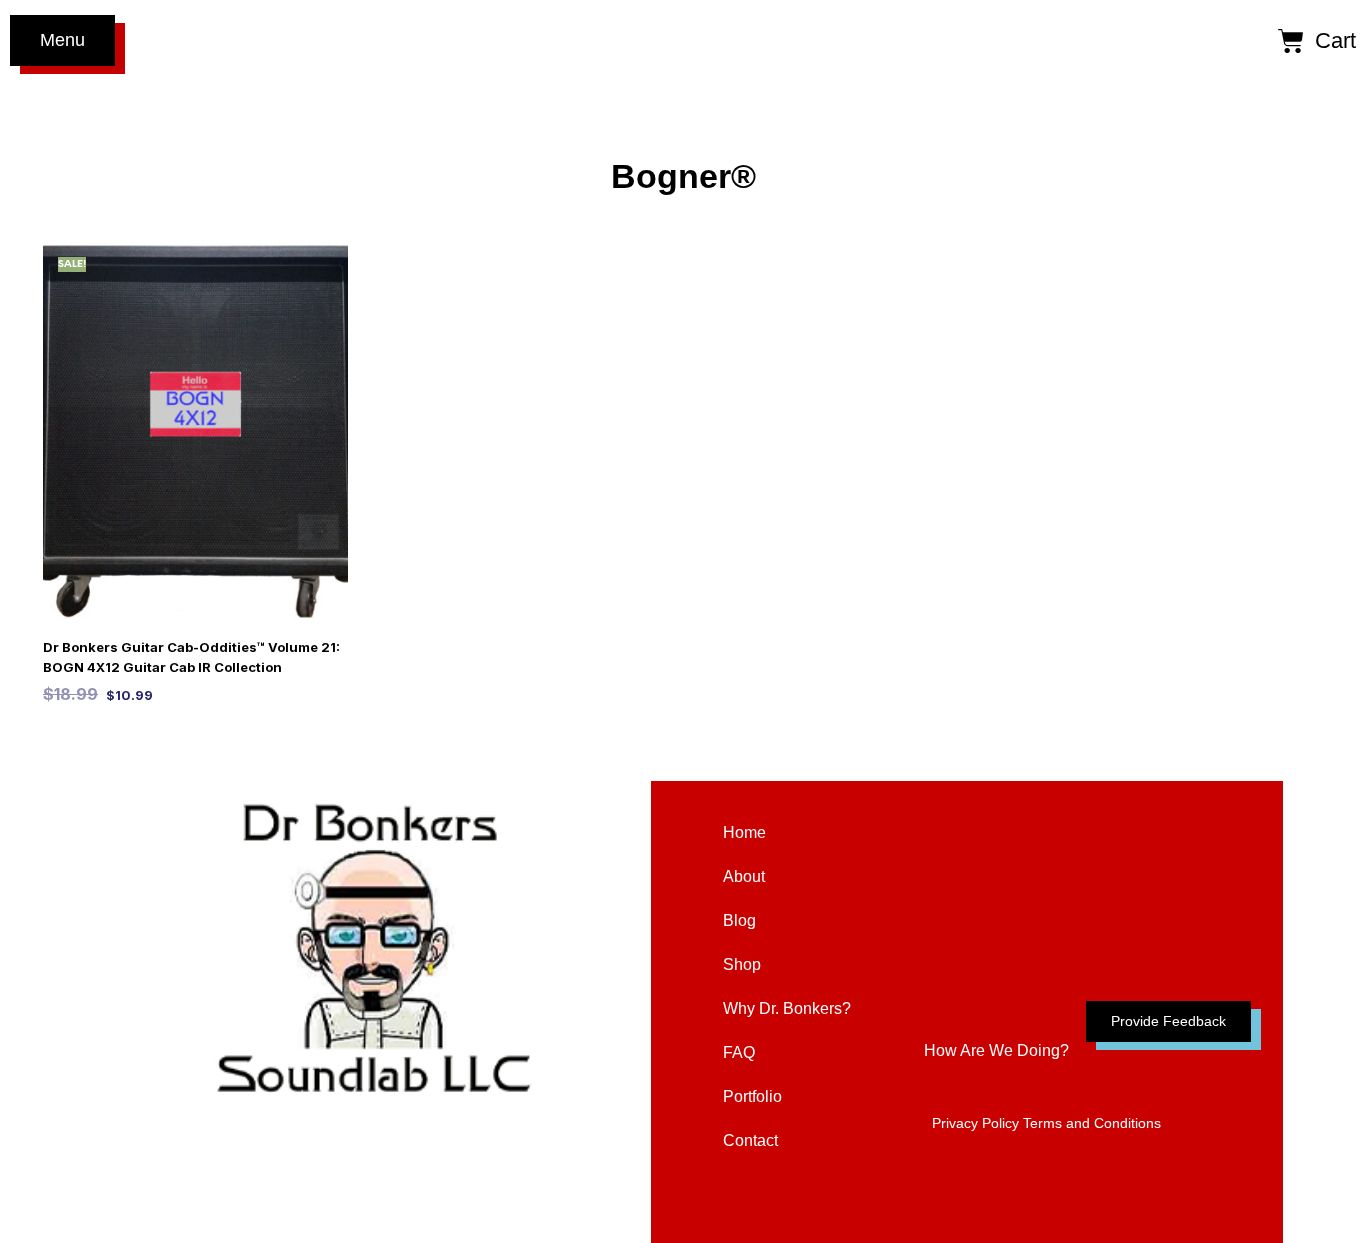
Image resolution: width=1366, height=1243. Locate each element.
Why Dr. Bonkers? (787, 1008)
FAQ (739, 1052)
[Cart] (1291, 40)
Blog (739, 920)
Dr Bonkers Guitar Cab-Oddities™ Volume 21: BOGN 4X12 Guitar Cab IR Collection (191, 657)
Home (744, 832)
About (744, 876)
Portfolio (752, 1096)
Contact (750, 1140)
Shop (742, 964)
